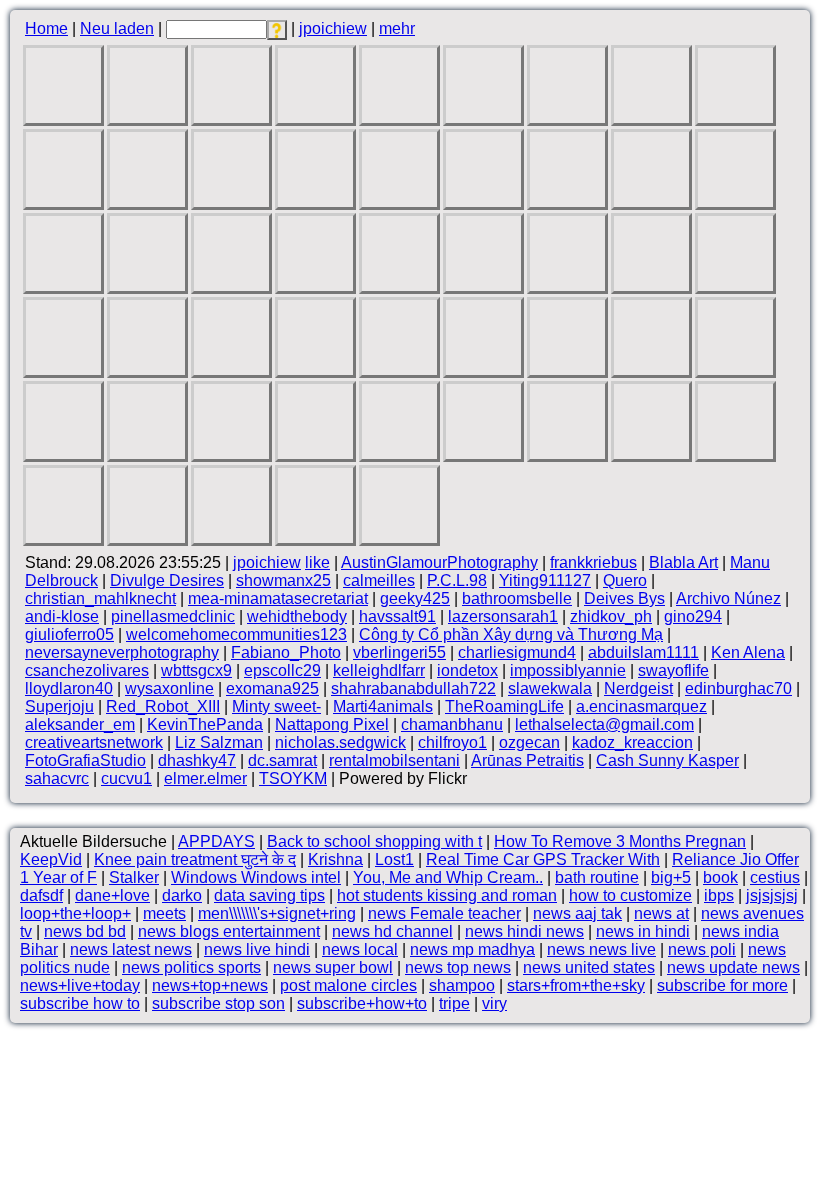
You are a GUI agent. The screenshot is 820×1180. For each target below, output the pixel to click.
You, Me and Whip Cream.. (448, 877)
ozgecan (529, 742)
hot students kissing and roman (447, 895)
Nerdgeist (638, 688)
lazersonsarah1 (503, 616)
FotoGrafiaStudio (85, 760)
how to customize (630, 895)
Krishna (335, 859)
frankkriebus (593, 562)
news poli (702, 949)
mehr (397, 28)
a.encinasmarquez (641, 706)
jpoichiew (333, 28)
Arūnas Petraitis (527, 760)
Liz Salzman (219, 742)
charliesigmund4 (517, 652)
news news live (601, 949)
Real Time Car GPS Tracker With (543, 859)
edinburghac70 (738, 688)
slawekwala (550, 688)
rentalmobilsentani (394, 760)
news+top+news (210, 985)
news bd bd (85, 931)
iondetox (467, 670)
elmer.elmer (205, 778)
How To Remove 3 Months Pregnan (620, 841)
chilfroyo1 (452, 742)
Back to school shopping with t (374, 841)
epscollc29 (282, 670)
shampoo (462, 985)
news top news (458, 967)
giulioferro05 (69, 634)
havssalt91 (397, 616)
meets (164, 913)
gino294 (693, 616)
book (720, 877)
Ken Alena (748, 652)
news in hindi (643, 931)
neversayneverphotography (122, 652)
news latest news (131, 949)
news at (661, 913)
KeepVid (51, 859)
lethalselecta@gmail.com (604, 724)
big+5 (671, 877)
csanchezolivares (87, 670)
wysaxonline (169, 688)
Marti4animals (383, 706)
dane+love (112, 895)
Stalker (134, 877)
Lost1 (394, 859)
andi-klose (62, 616)
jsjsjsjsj (772, 895)
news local (360, 949)
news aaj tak (577, 913)
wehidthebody (297, 616)
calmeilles (379, 580)
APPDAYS (216, 841)
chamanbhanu (452, 724)
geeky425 (415, 598)
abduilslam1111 (643, 652)
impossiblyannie (568, 670)
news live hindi (257, 949)
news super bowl (333, 967)
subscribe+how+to (362, 1003)
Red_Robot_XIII (163, 706)
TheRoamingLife (504, 706)
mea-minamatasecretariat (278, 598)
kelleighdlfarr (379, 670)
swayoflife (673, 670)
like (317, 562)
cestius (775, 877)
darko (182, 895)
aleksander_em (80, 724)
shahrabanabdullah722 (413, 688)
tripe (454, 1003)
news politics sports (191, 967)
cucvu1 (126, 778)
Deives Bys (624, 598)
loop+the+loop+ (75, 913)
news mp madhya (472, 949)
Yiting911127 (545, 580)
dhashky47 (197, 760)
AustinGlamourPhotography (439, 562)
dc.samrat (282, 760)
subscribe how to (80, 1003)
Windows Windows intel (256, 877)
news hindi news (524, 931)
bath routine (597, 877)
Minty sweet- (276, 706)
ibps (719, 895)
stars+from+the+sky (576, 985)
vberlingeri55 (399, 652)
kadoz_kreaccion (632, 742)
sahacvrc (57, 778)
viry (494, 1003)
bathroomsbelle (517, 598)
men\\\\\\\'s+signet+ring (277, 913)
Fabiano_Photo (286, 652)
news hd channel (392, 931)
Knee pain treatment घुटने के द (195, 859)
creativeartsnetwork (94, 742)
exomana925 (272, 688)
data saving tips (269, 895)
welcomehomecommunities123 (236, 634)
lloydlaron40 (69, 688)
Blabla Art (683, 562)
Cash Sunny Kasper (667, 760)
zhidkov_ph (611, 616)
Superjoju (59, 706)
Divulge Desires (167, 580)
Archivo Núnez (728, 598)
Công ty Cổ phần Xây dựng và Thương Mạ (511, 634)
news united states (589, 967)
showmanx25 (283, 580)
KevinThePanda (205, 724)
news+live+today (80, 985)
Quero (625, 580)
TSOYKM (293, 778)
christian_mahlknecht (100, 598)
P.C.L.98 (457, 580)
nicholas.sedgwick (340, 742)
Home (46, 28)
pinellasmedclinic (173, 616)
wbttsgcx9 (196, 670)
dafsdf (41, 895)
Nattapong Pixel (332, 724)
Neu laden (117, 28)
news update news (733, 967)
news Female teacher (444, 913)
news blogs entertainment (229, 931)
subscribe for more (722, 985)
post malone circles (348, 985)
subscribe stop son (218, 1003)
